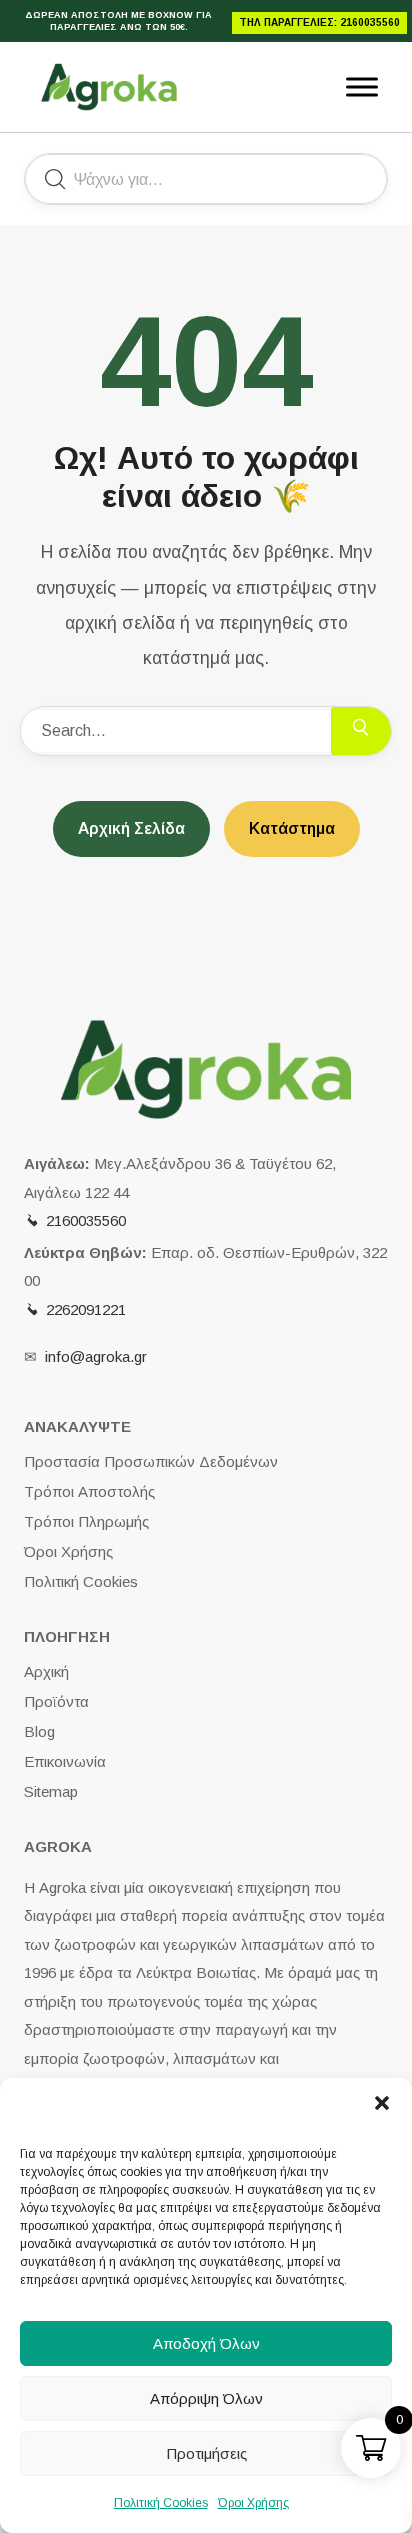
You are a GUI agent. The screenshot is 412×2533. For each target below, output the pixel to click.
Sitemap (51, 1791)
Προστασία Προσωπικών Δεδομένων (151, 1461)
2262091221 (86, 1309)
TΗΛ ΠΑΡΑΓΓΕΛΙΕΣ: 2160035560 (319, 22)
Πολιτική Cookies (161, 2503)
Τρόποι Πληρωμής (86, 1521)
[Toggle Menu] (362, 86)
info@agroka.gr (96, 1356)
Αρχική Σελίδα (131, 828)
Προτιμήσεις (206, 2453)
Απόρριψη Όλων (206, 2398)
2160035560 (86, 1220)
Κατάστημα (292, 828)
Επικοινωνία (65, 1761)
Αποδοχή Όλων (206, 2343)
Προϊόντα (56, 1701)
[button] (382, 2103)
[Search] (361, 731)
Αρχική (46, 1671)
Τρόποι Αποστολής (89, 1491)
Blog (39, 1731)
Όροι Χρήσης (253, 2503)
